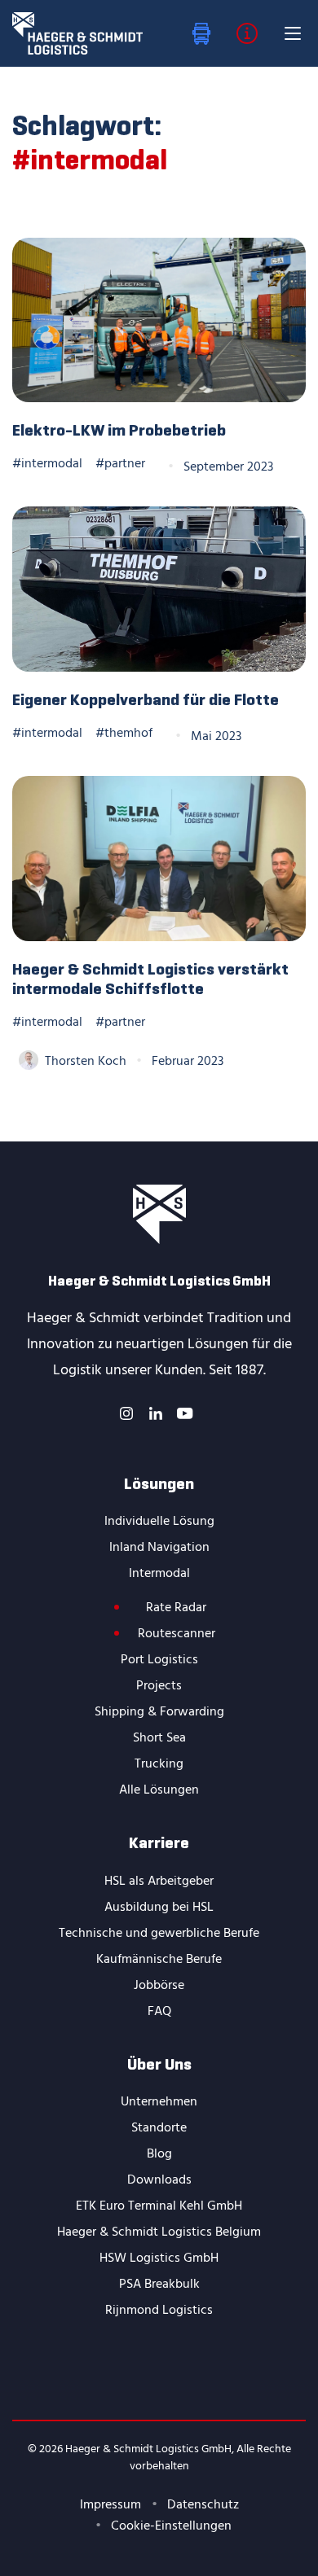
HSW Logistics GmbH (159, 2258)
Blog (159, 2154)
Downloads (159, 2180)
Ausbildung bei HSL (159, 1908)
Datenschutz (203, 2505)
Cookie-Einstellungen (171, 2526)
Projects (159, 1686)
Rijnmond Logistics (159, 2311)
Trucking (159, 1764)
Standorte (159, 2128)
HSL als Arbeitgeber (159, 1882)
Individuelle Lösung (159, 1522)
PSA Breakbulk (159, 2285)
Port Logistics (159, 1660)
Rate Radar (176, 1608)
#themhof (124, 734)
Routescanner (177, 1634)
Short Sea (159, 1738)
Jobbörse (159, 1986)
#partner (120, 464)
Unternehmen (159, 2102)
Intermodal (159, 1574)
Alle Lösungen (159, 1790)
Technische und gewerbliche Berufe (159, 1934)
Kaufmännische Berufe (159, 1960)
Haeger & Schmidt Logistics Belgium (159, 2232)
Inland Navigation (159, 1548)
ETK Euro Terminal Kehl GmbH (159, 2206)
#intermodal (47, 464)
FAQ (159, 2012)
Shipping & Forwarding (159, 1712)
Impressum (110, 2505)
